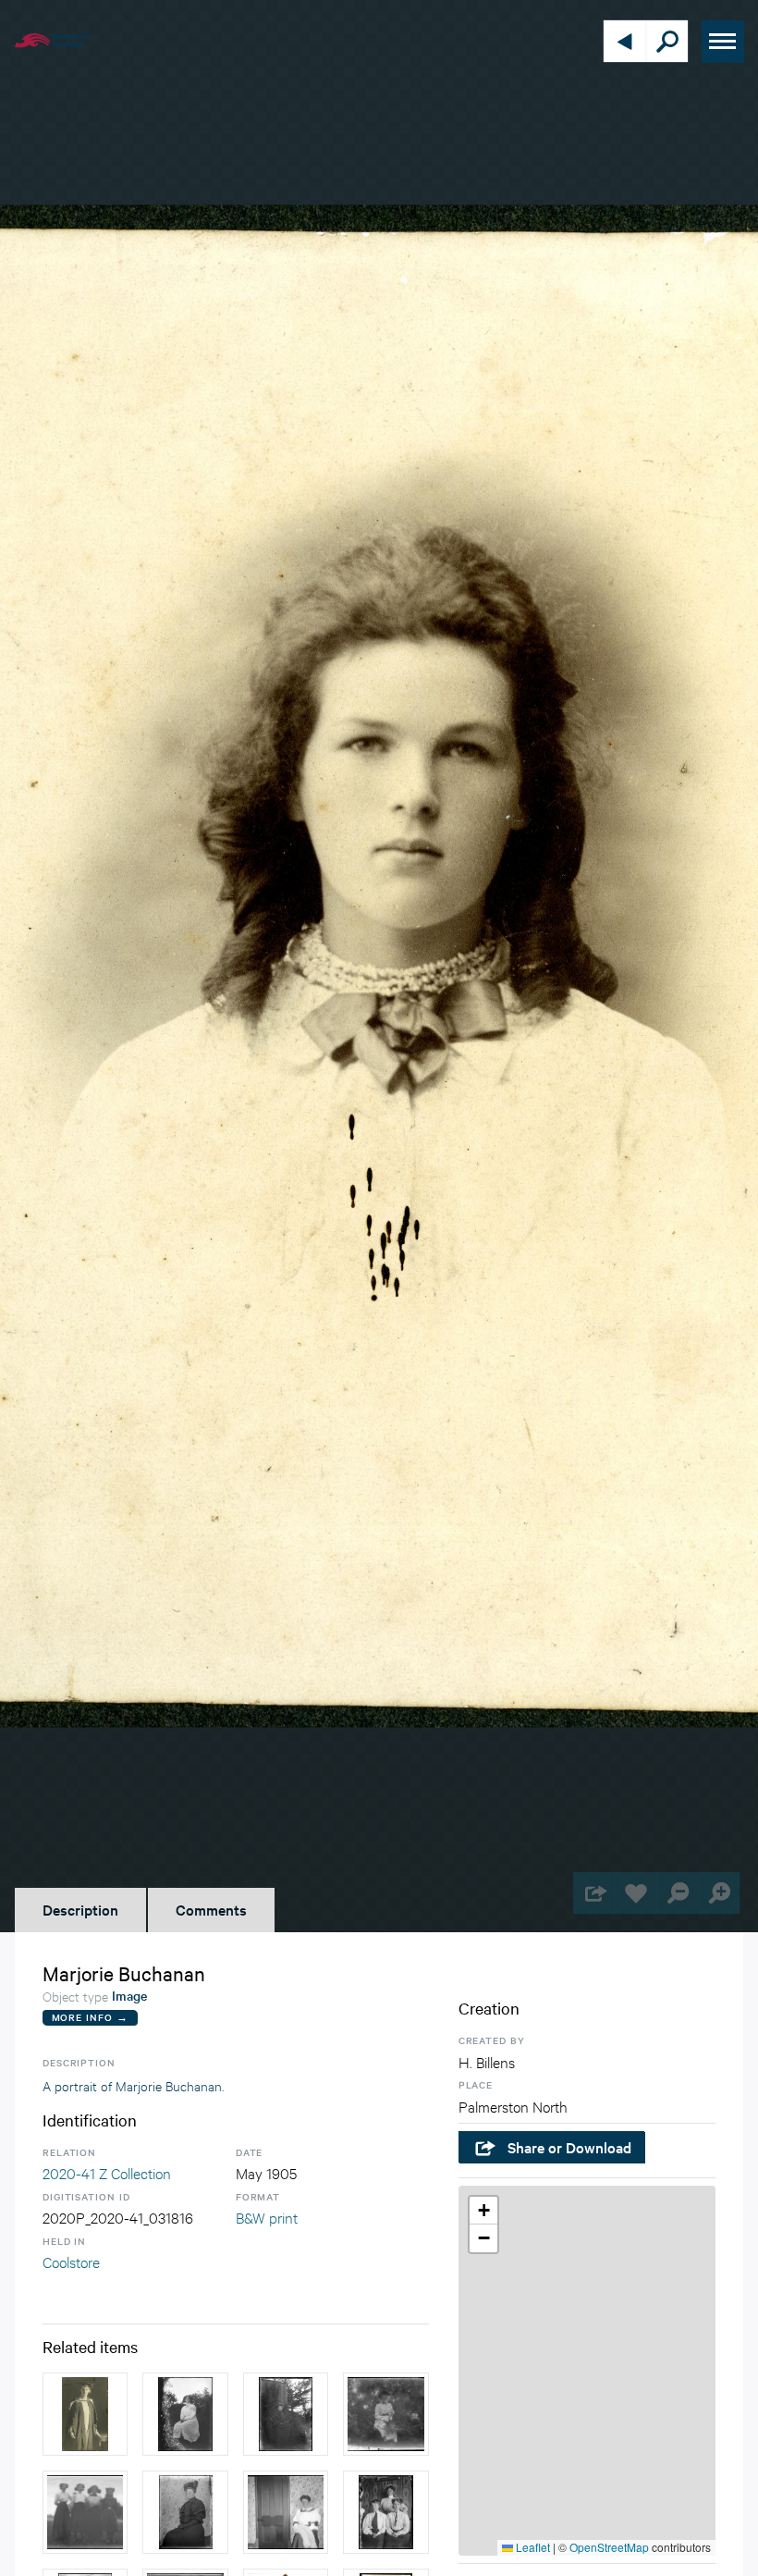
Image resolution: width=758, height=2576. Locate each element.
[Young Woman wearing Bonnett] (385, 2414)
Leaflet (532, 2547)
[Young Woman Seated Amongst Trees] (185, 2414)
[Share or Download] (594, 1893)
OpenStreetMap (609, 2547)
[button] (483, 2211)
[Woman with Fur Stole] (286, 2512)
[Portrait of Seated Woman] (185, 2512)
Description (80, 1909)
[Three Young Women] (385, 2512)
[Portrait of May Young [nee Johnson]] (85, 2414)
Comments (211, 1909)
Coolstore (71, 2261)
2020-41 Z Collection (107, 2172)
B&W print (267, 2217)
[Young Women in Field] (85, 2512)
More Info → (90, 2017)
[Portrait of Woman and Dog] (286, 2414)
